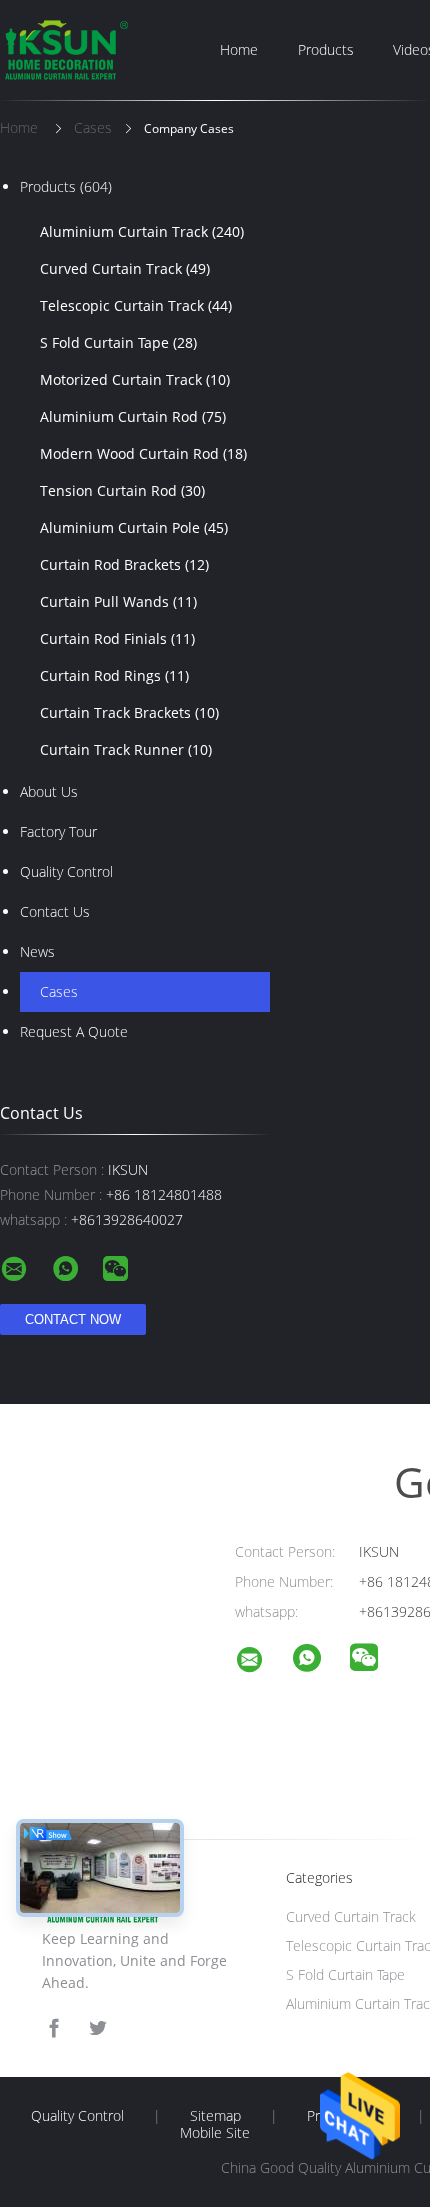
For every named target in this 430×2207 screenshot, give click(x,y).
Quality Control (66, 871)
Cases (59, 991)
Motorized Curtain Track (135, 379)
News (37, 951)
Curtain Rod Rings (114, 675)
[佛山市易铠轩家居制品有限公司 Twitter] (98, 2028)
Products (326, 49)
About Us (49, 791)
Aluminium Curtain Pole (134, 527)
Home (239, 49)
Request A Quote (74, 1031)
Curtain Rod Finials (117, 638)
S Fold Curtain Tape (118, 342)
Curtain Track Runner (126, 749)
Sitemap (215, 2116)
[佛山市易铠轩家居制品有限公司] (262, 1662)
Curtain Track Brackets (129, 712)
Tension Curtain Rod (122, 490)
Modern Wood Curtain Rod (143, 453)
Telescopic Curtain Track (136, 305)
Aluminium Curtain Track (142, 231)
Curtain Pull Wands (118, 601)
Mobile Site (215, 2133)
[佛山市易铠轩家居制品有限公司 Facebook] (54, 2028)
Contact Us (55, 911)
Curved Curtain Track (125, 268)
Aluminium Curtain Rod (133, 416)
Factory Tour (58, 831)
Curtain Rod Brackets (124, 564)
